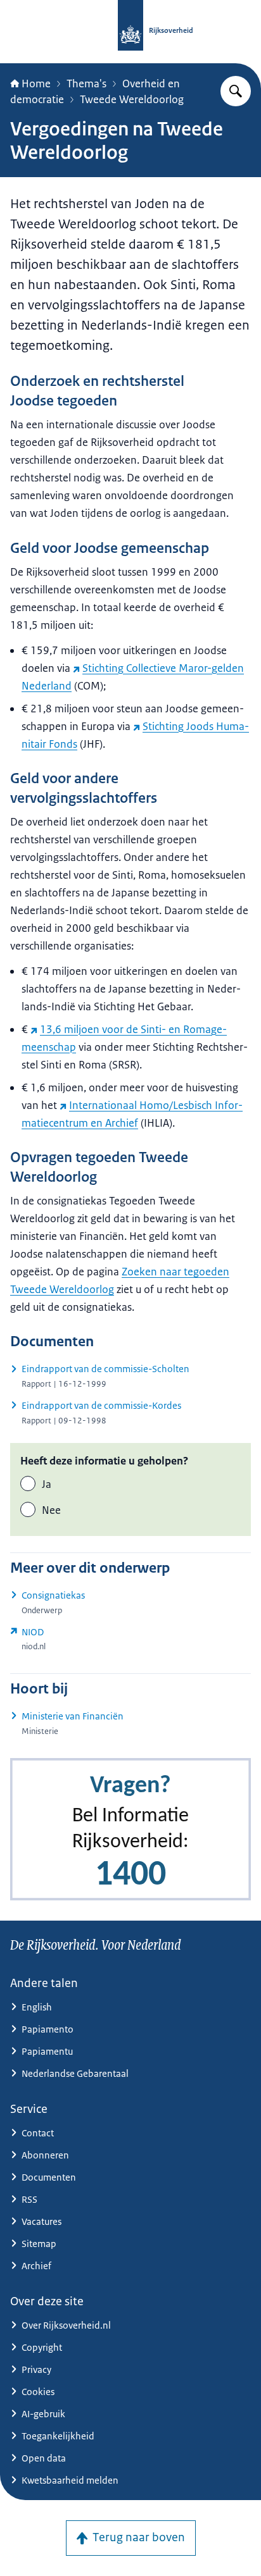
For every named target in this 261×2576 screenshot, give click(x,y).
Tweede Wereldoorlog (132, 99)
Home (36, 84)
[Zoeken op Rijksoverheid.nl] (236, 91)
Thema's (86, 84)
